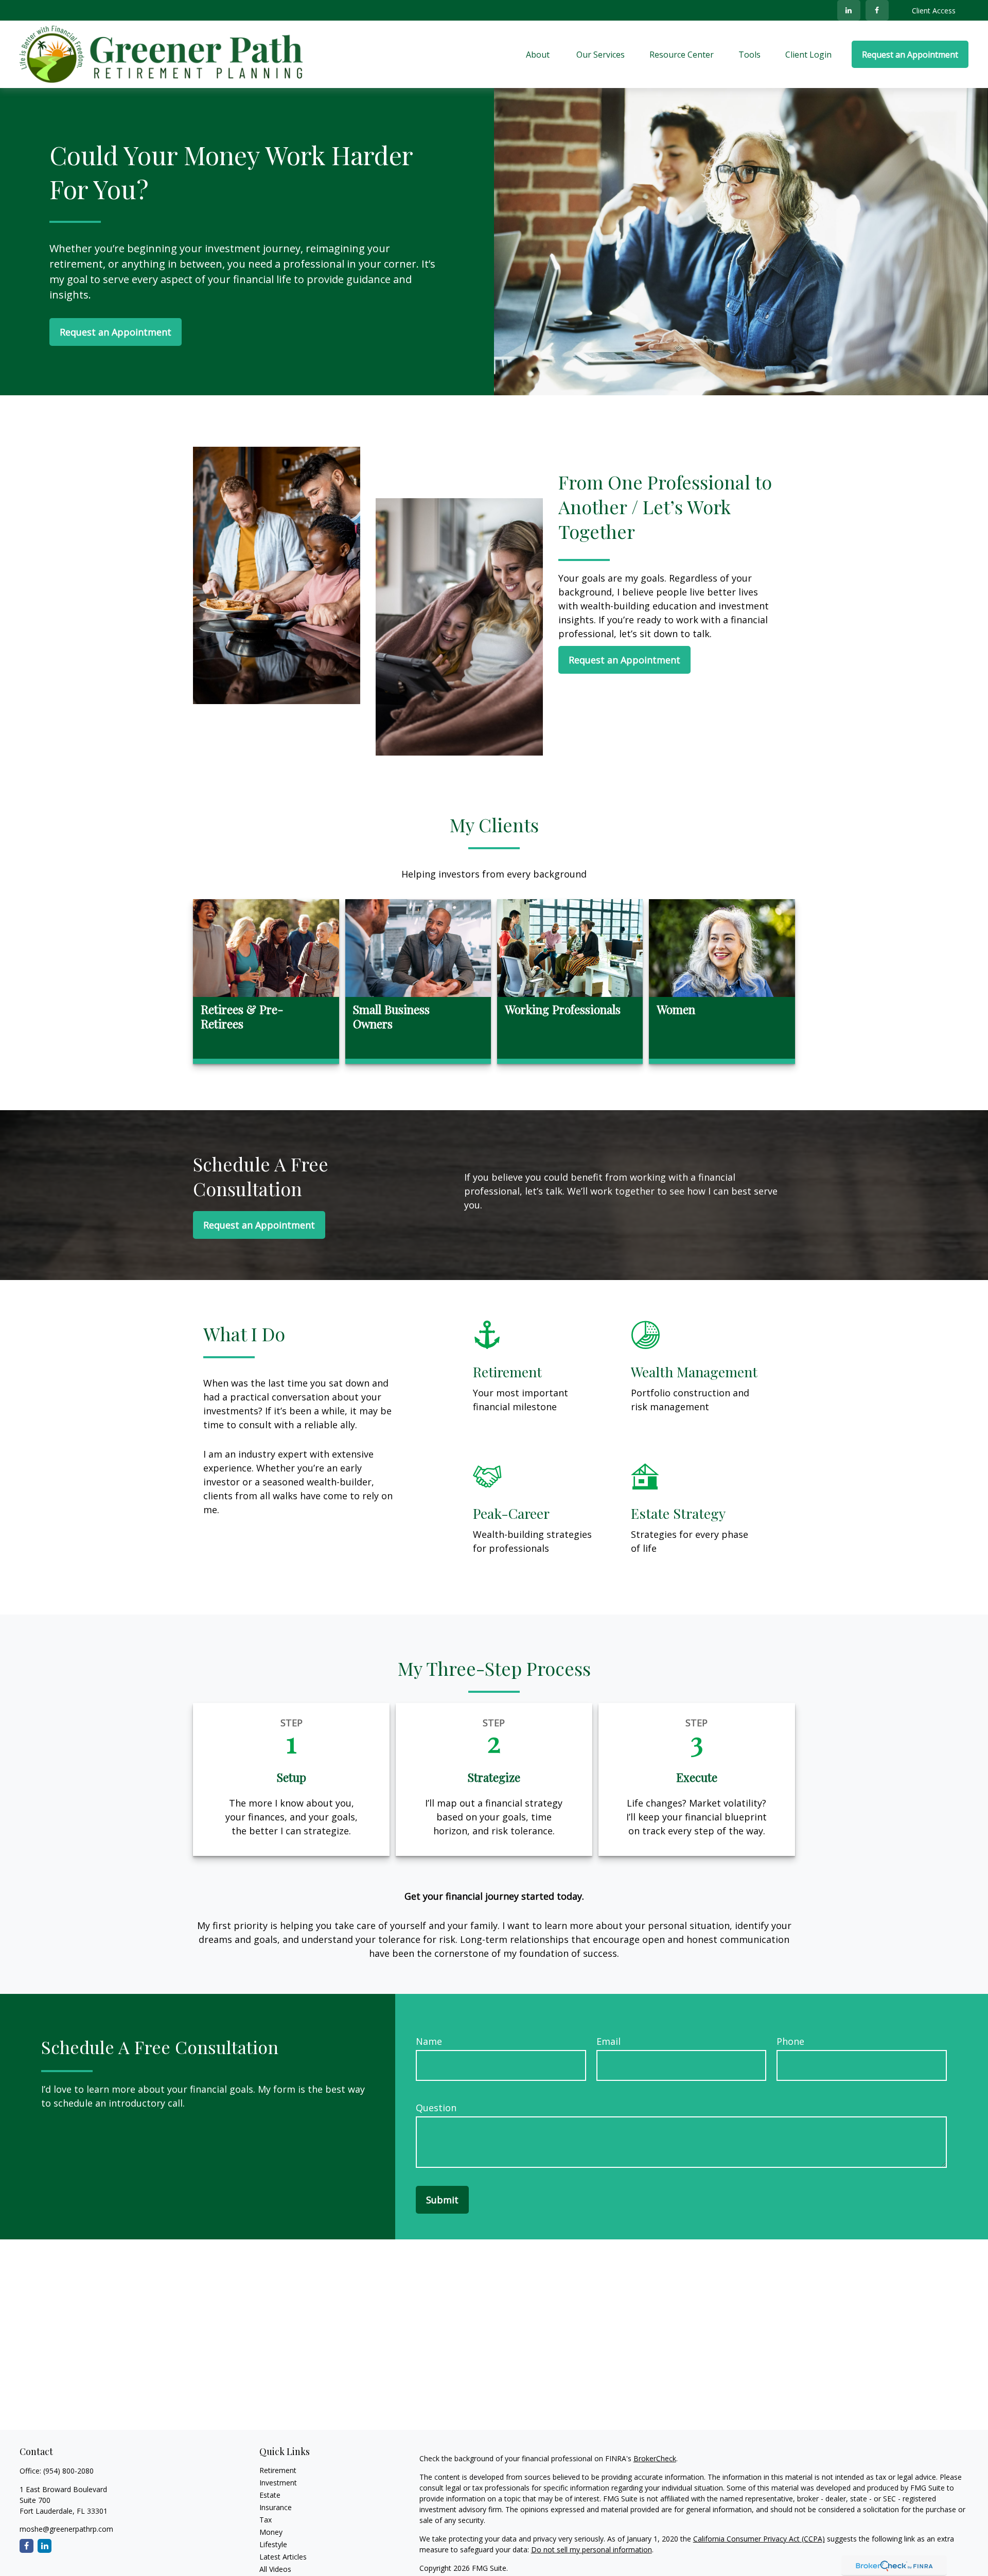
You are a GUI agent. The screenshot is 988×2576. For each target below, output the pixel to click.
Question (436, 2108)
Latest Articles (283, 2557)
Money (271, 2532)
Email (608, 2041)
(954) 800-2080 (68, 2471)
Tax (266, 2520)
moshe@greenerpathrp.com (66, 2529)
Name (429, 2041)
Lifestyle (273, 2544)
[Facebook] (877, 10)
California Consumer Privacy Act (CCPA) (759, 2539)
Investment (278, 2483)
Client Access (934, 11)
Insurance (276, 2507)
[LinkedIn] (849, 10)
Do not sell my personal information (592, 2549)
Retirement (278, 2470)
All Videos (275, 2569)
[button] (539, 55)
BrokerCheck (655, 2458)
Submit (442, 2200)
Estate (270, 2495)
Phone (790, 2041)
